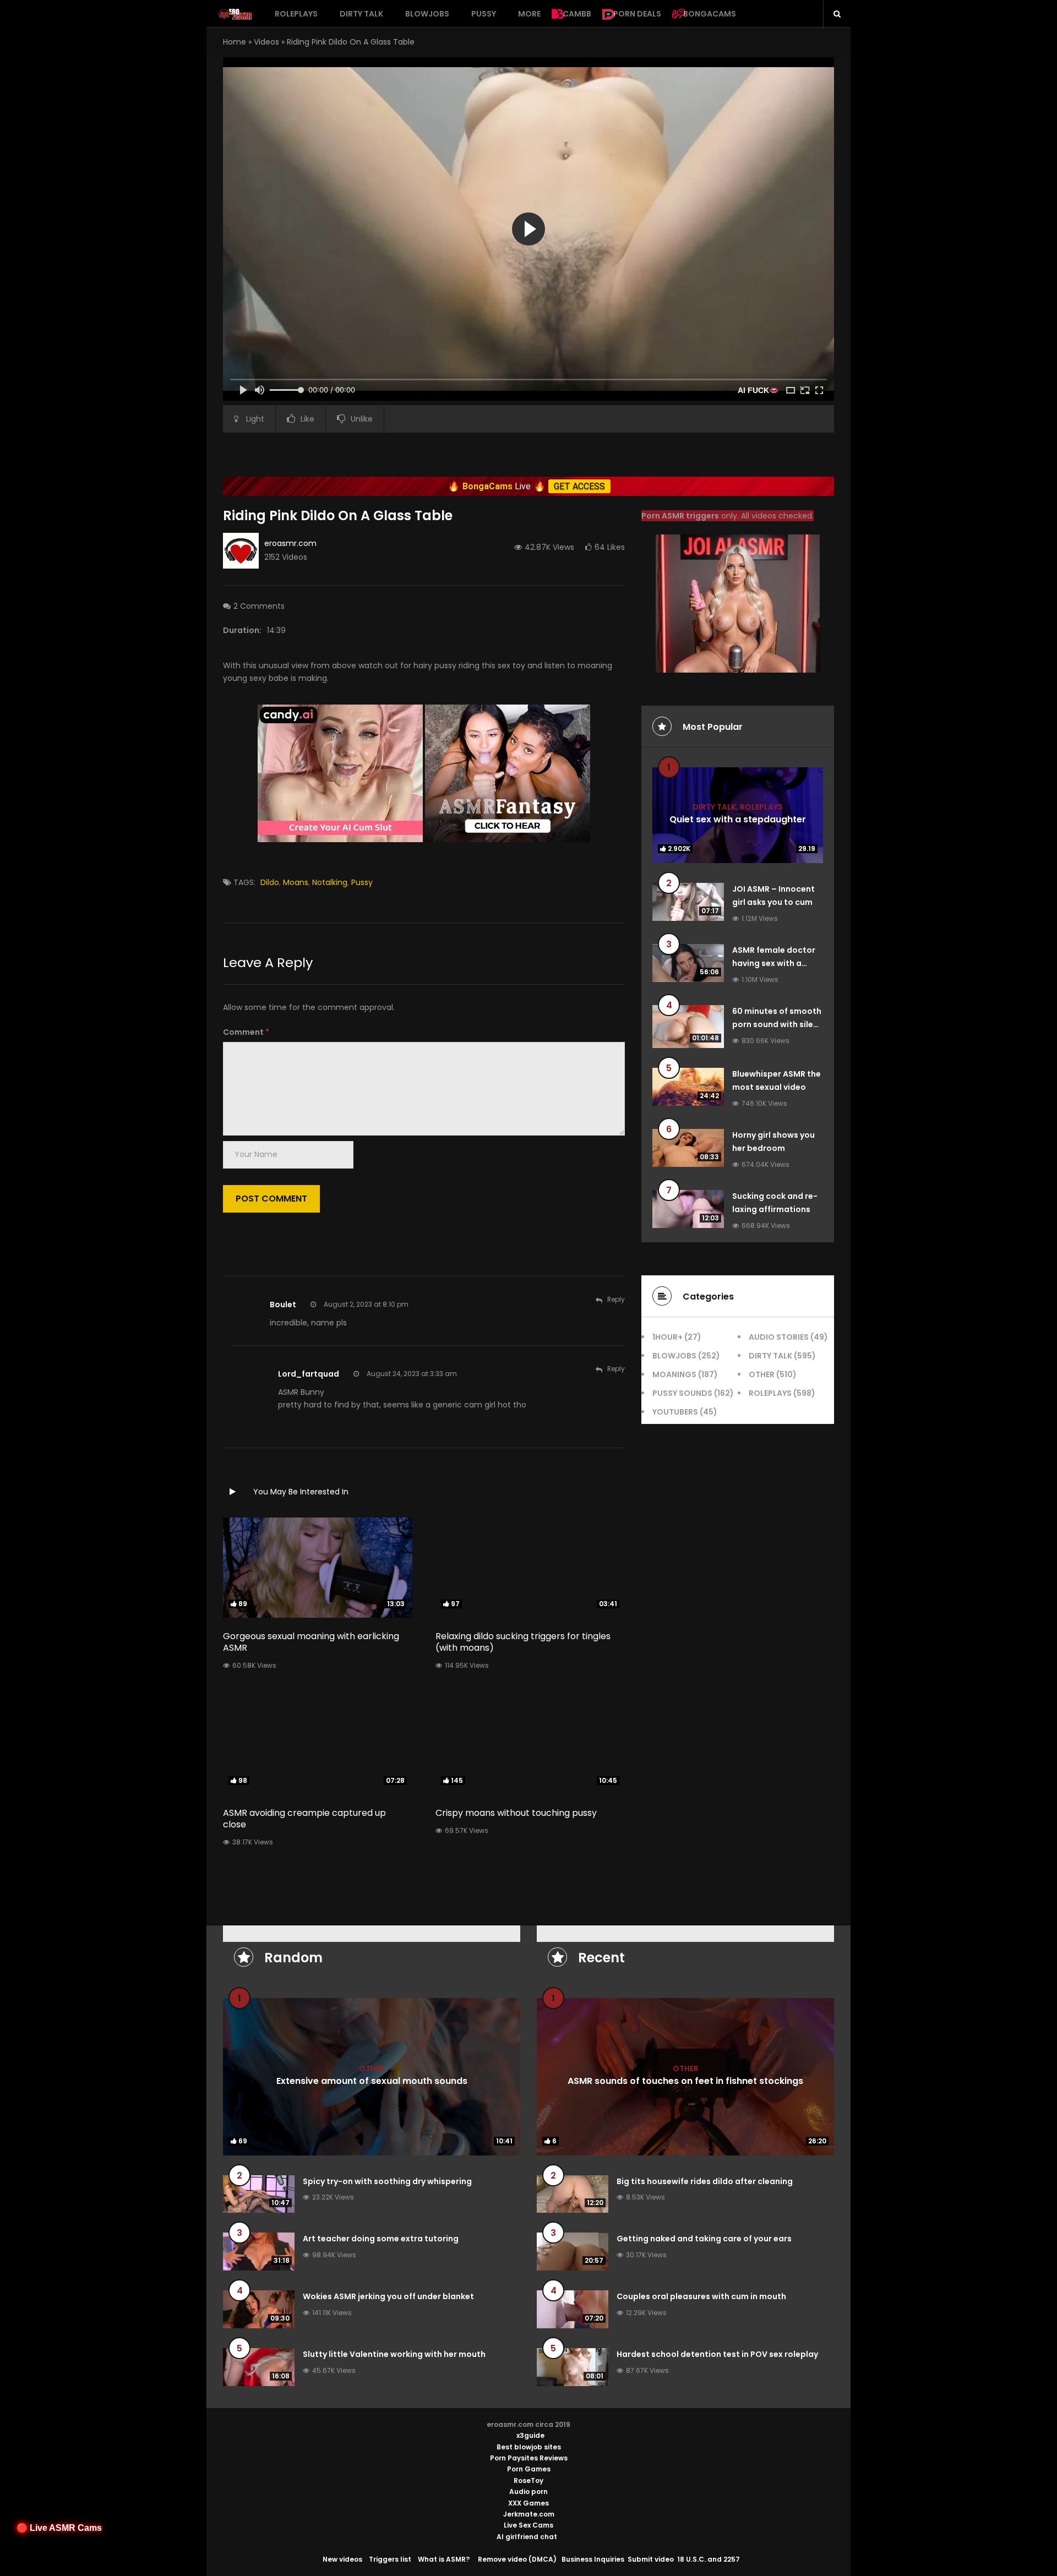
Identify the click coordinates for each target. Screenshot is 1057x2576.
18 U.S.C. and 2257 (709, 2559)
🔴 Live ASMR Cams (59, 2528)
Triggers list (390, 2559)
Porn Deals (637, 14)
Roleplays (296, 14)
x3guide (530, 2435)
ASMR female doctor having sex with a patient (774, 963)
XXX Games (528, 2503)
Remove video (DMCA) (517, 2559)
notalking (330, 882)
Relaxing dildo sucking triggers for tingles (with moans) (523, 1642)
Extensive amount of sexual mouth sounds (372, 2080)
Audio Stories (779, 1337)
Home (235, 42)
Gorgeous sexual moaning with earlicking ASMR (311, 1642)
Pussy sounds (682, 1393)
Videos (266, 42)
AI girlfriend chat (527, 2537)
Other (762, 1374)
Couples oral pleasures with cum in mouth (701, 2296)
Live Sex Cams (528, 2525)
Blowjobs (427, 14)
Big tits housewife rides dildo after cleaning (705, 2181)
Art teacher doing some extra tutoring (381, 2239)
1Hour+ (668, 1337)
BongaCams (710, 14)
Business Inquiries (593, 2559)
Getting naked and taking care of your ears (704, 2239)
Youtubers (675, 1412)
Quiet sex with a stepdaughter (738, 819)
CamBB (577, 14)
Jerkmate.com (529, 2514)
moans (296, 882)
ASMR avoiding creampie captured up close (304, 1819)
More (529, 14)
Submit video (651, 2559)
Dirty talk (361, 14)
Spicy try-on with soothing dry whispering (387, 2181)
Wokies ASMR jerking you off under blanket (388, 2296)
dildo (270, 882)
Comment (246, 1032)
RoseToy (528, 2481)
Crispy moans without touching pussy (516, 1813)
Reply (616, 1299)
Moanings (674, 1374)
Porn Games (529, 2469)
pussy (362, 882)
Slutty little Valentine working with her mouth (394, 2354)
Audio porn (528, 2492)
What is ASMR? (444, 2559)
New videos (342, 2559)
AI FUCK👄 (758, 390)
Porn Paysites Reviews (529, 2458)
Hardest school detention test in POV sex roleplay (717, 2354)
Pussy (484, 14)
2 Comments (259, 606)
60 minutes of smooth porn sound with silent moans (777, 1024)
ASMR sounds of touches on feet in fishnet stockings (685, 2080)
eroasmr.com (290, 543)
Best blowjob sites (529, 2447)
